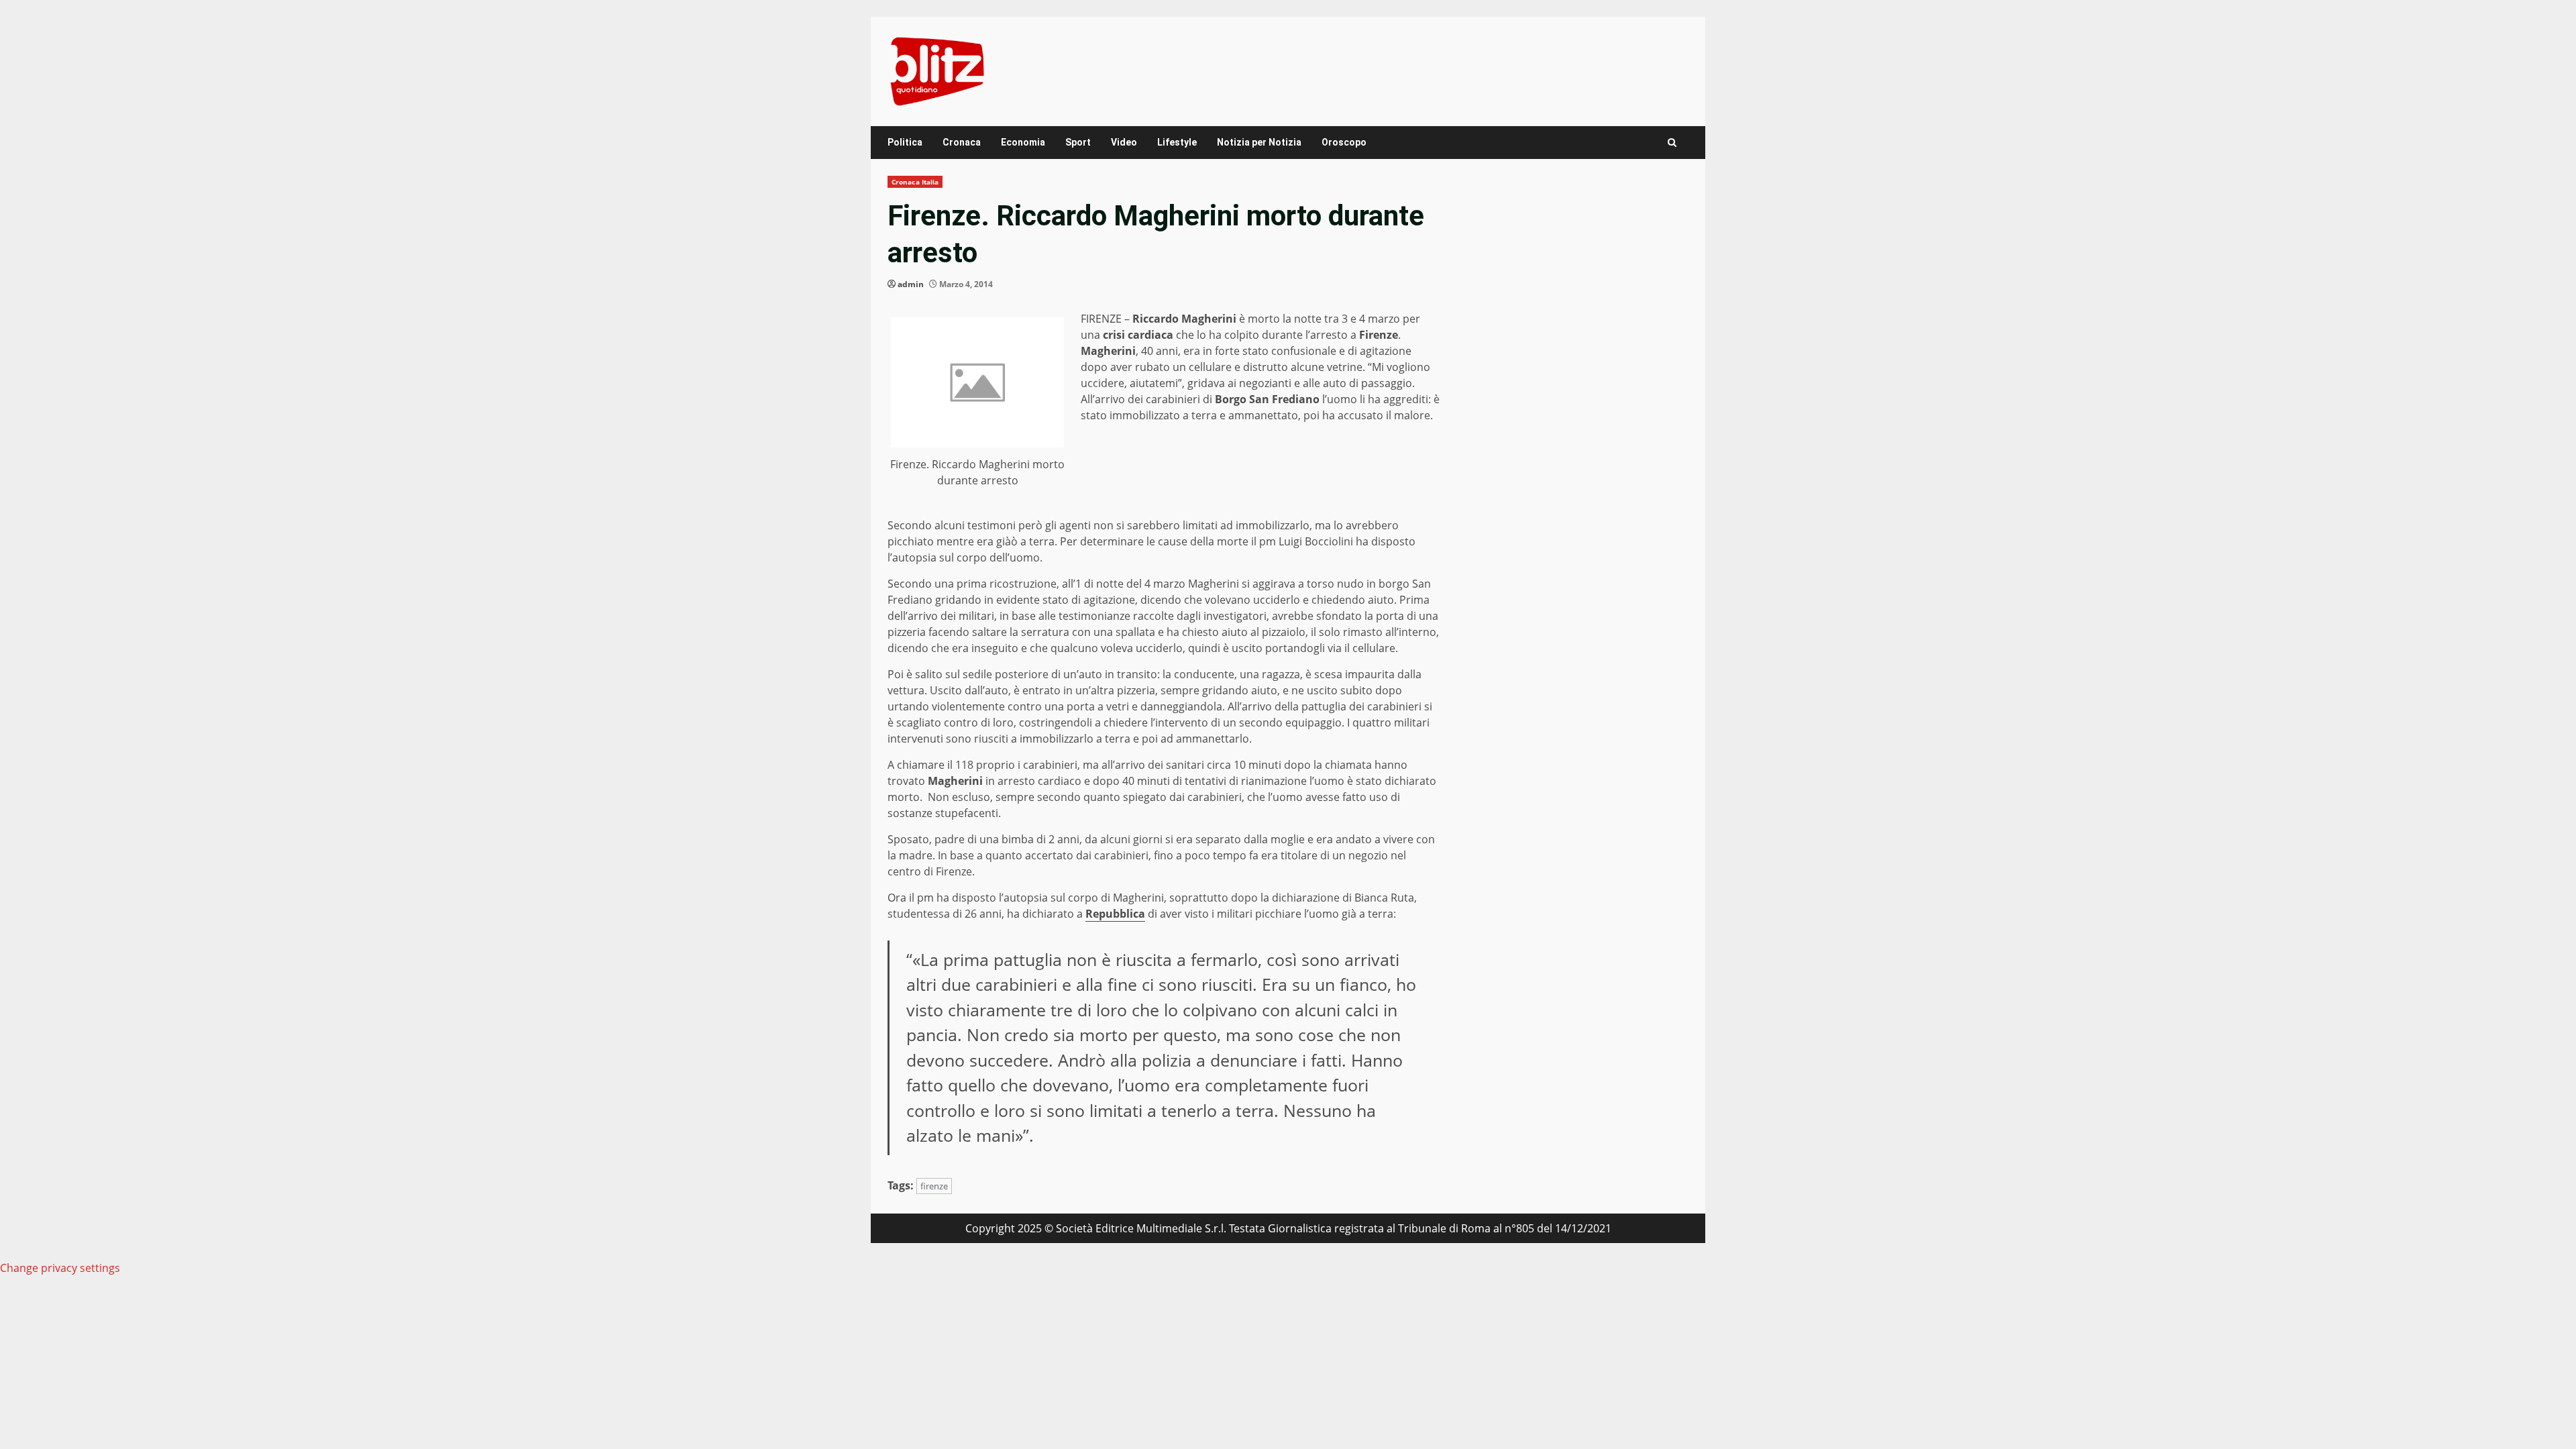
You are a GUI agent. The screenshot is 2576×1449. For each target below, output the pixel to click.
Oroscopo (1344, 142)
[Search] (1672, 143)
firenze (934, 1186)
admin (911, 284)
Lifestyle (1177, 142)
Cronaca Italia (915, 182)
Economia (1023, 142)
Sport (1078, 142)
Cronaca (962, 142)
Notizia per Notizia (1259, 142)
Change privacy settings (60, 1268)
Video (1124, 142)
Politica (905, 142)
